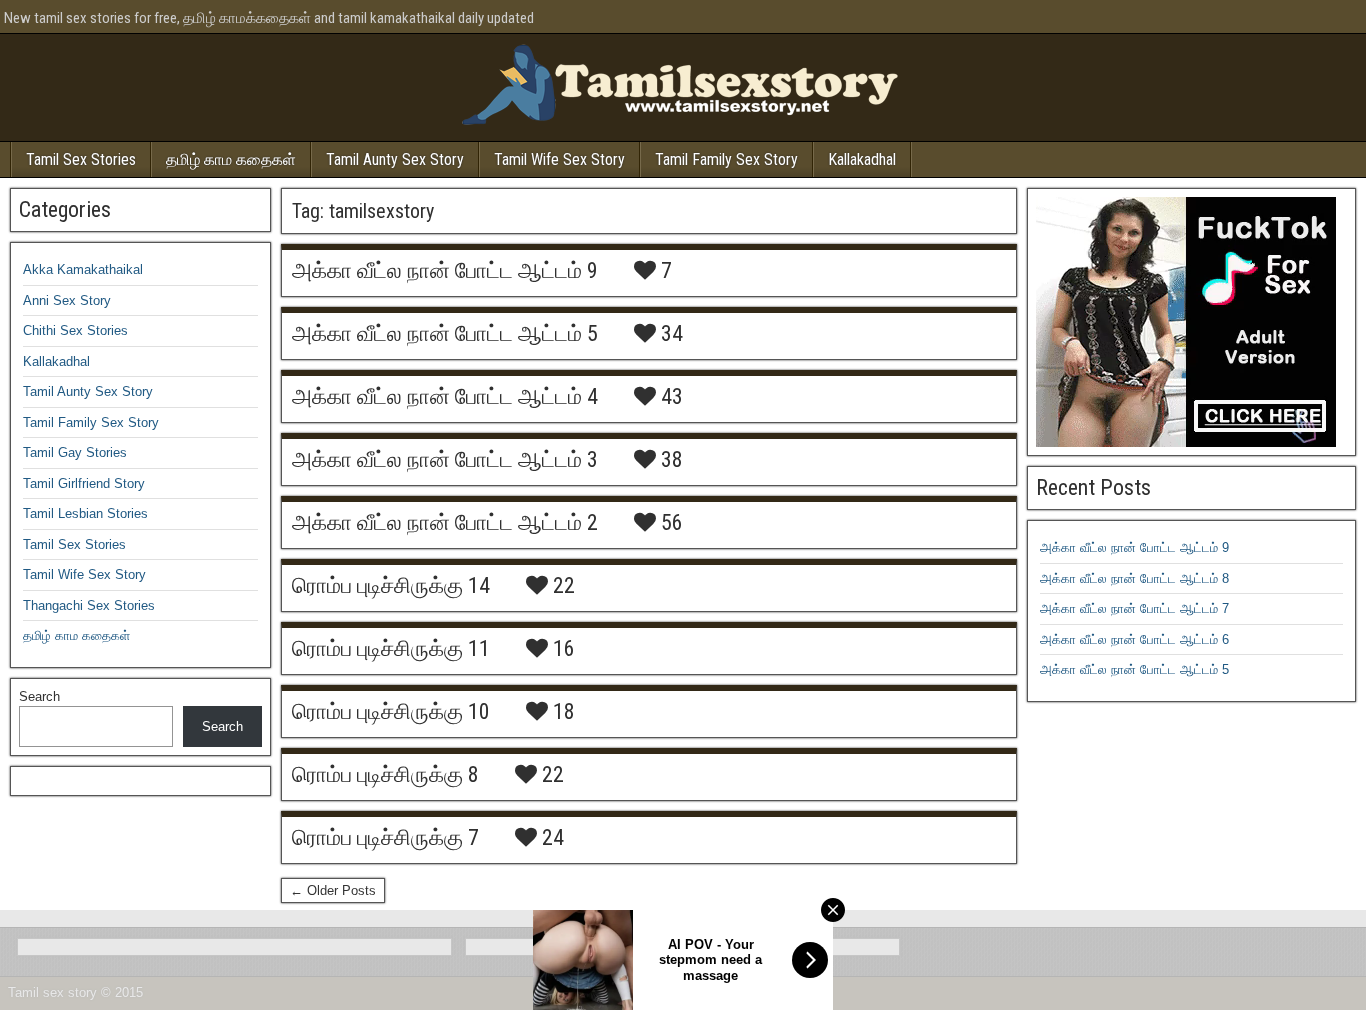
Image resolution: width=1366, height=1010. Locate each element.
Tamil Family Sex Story (726, 159)
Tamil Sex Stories (81, 159)
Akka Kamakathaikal (83, 269)
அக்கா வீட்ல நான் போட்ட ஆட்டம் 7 (1134, 608)
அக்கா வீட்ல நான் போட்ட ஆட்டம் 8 (1134, 578)
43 (669, 397)
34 (669, 334)
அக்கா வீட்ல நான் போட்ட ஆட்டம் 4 (445, 396)
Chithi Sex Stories (75, 330)
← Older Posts (333, 890)
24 (550, 838)
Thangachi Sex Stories (89, 605)
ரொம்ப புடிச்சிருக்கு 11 (391, 648)
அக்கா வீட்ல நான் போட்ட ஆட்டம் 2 (445, 522)
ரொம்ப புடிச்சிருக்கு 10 (391, 711)
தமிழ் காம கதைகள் (231, 159)
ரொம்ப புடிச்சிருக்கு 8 (385, 774)
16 (561, 649)
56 (669, 523)
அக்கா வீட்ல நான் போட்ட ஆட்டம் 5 (445, 333)
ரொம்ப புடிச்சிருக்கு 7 (385, 837)
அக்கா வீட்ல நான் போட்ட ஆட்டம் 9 (445, 270)
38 (669, 460)
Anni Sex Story (67, 300)
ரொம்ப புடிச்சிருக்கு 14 (391, 585)
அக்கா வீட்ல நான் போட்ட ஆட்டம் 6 (1134, 639)
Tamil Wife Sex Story (559, 159)
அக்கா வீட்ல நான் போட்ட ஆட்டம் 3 (445, 459)
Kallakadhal (862, 159)
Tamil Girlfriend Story (84, 483)
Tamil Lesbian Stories (85, 513)
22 (561, 586)
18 (561, 712)
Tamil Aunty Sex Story (395, 159)
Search (39, 696)
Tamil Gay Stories (75, 452)
